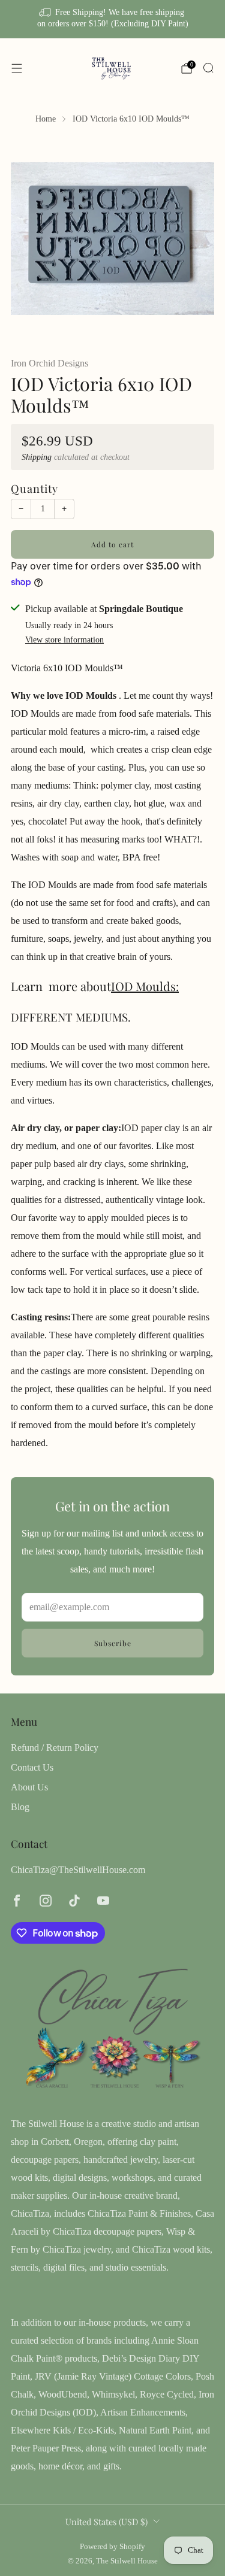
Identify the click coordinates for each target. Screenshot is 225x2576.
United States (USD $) (106, 2522)
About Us (29, 1787)
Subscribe (113, 1643)
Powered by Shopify (112, 2547)
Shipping (37, 457)
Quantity (34, 488)
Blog (20, 1807)
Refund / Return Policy (55, 1748)
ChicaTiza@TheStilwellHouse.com (78, 1870)
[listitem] (113, 19)
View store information (64, 640)
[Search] (208, 68)
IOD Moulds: (145, 986)
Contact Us (32, 1767)
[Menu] (17, 68)
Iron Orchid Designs (49, 363)
